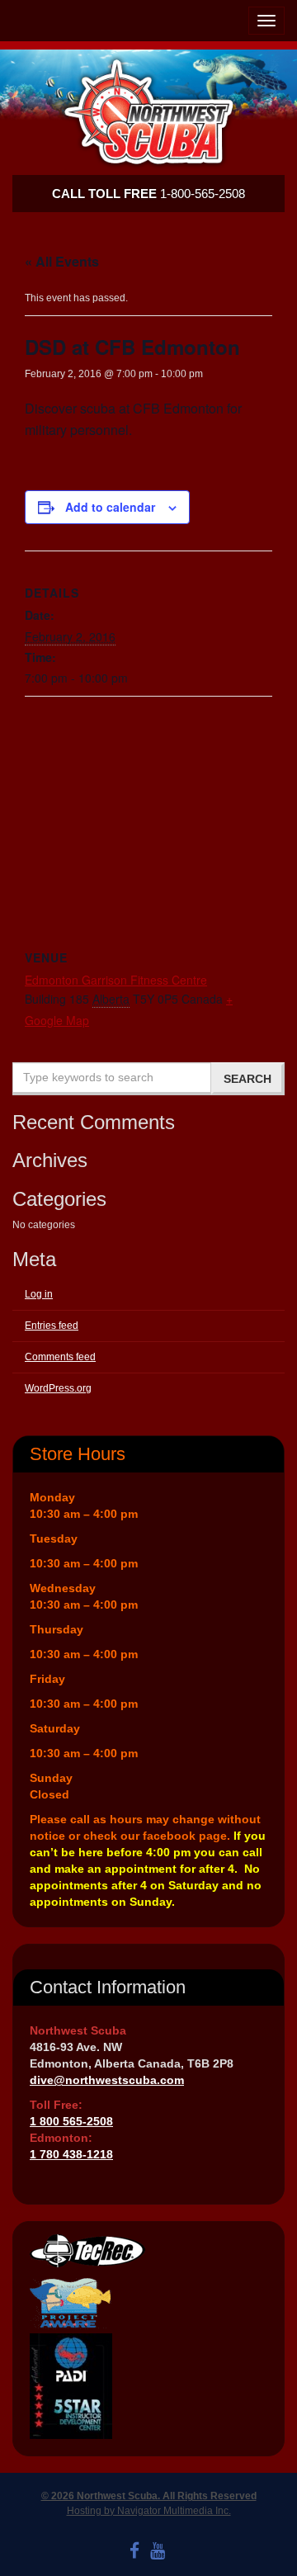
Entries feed (52, 1326)
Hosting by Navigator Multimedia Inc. (149, 2511)
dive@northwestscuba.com (107, 2080)
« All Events (62, 261)
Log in (39, 1294)
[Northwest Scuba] (148, 112)
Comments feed (60, 1357)
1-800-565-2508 (148, 194)
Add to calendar (110, 507)
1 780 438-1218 (71, 2154)
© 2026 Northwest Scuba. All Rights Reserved (149, 2496)
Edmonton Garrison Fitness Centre (116, 980)
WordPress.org (58, 1388)
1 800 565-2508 (71, 2121)
